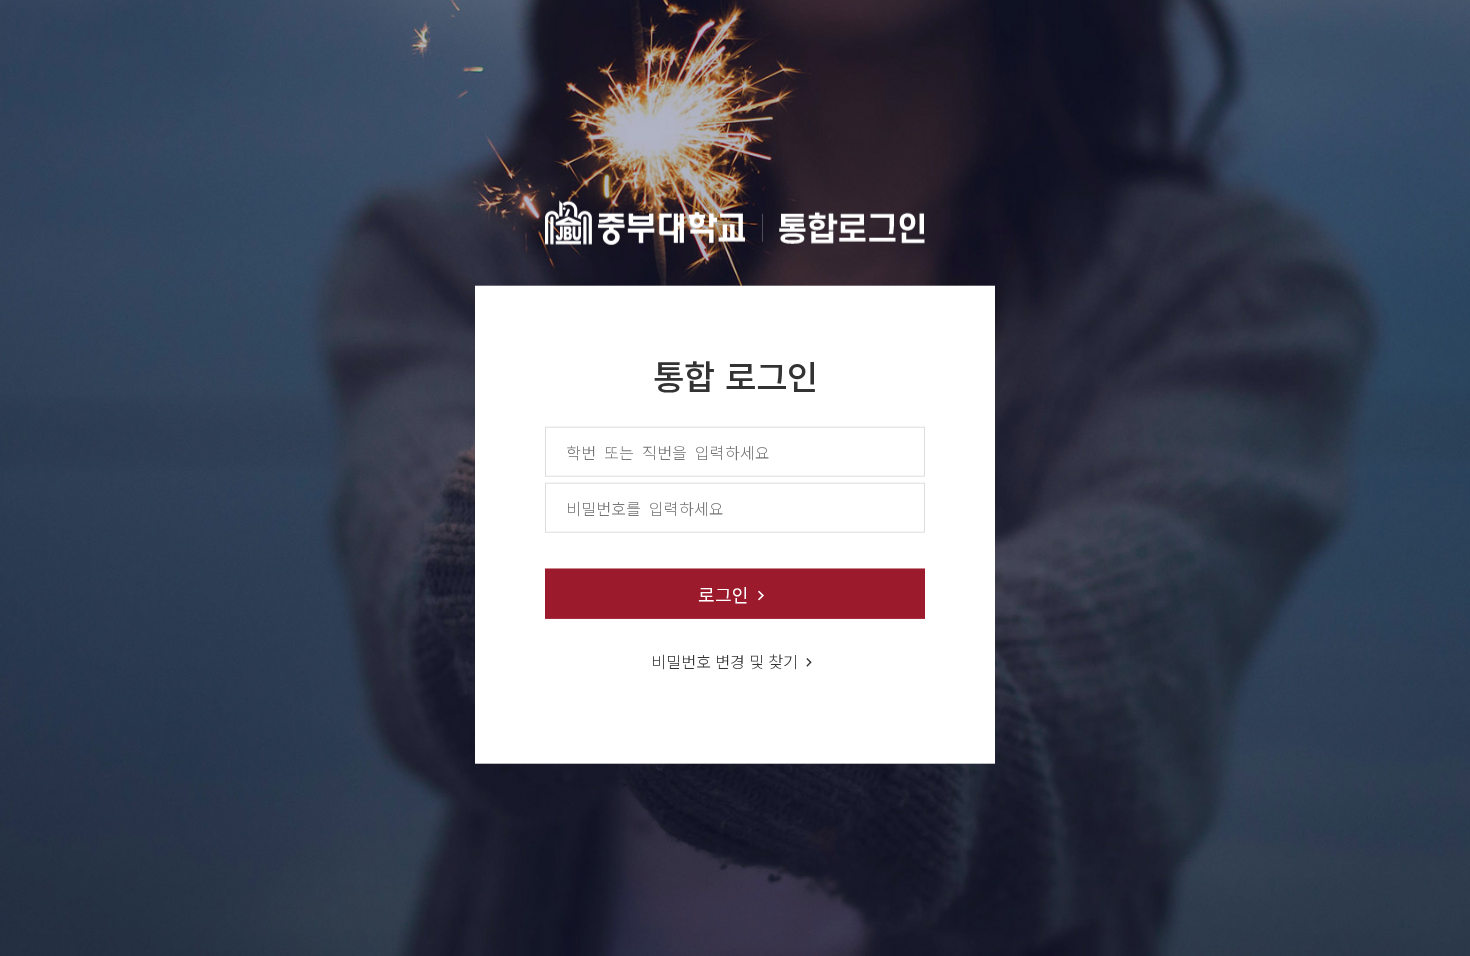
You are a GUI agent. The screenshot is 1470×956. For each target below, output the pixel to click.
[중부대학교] (735, 218)
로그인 (723, 593)
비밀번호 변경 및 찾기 (724, 660)
